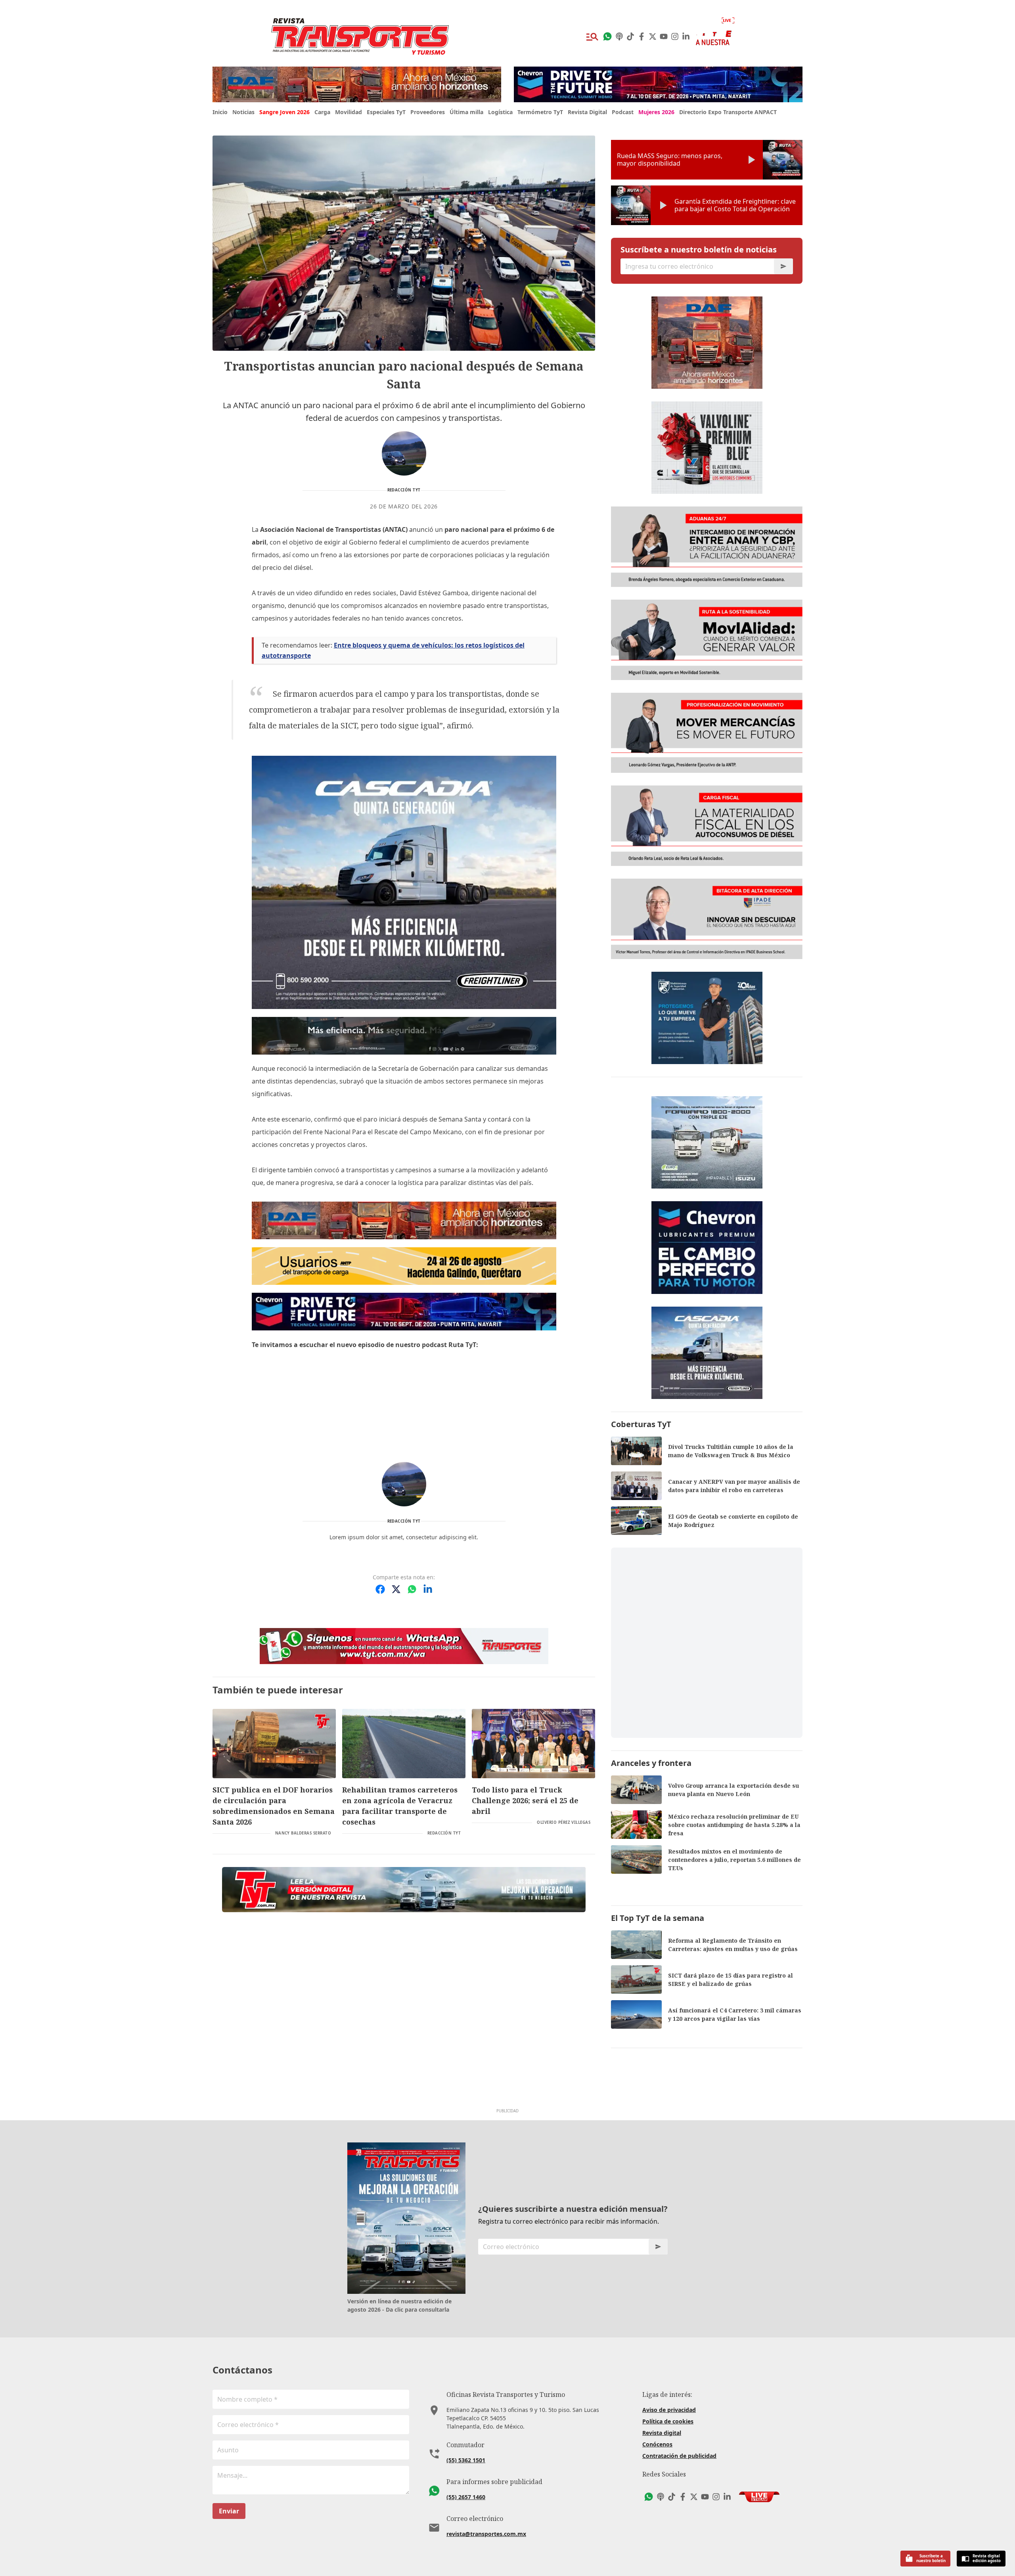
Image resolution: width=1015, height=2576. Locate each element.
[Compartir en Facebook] (380, 1589)
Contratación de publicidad (679, 2456)
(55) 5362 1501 (466, 2460)
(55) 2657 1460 (466, 2497)
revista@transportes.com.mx (486, 2534)
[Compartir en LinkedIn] (428, 1589)
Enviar (229, 2511)
